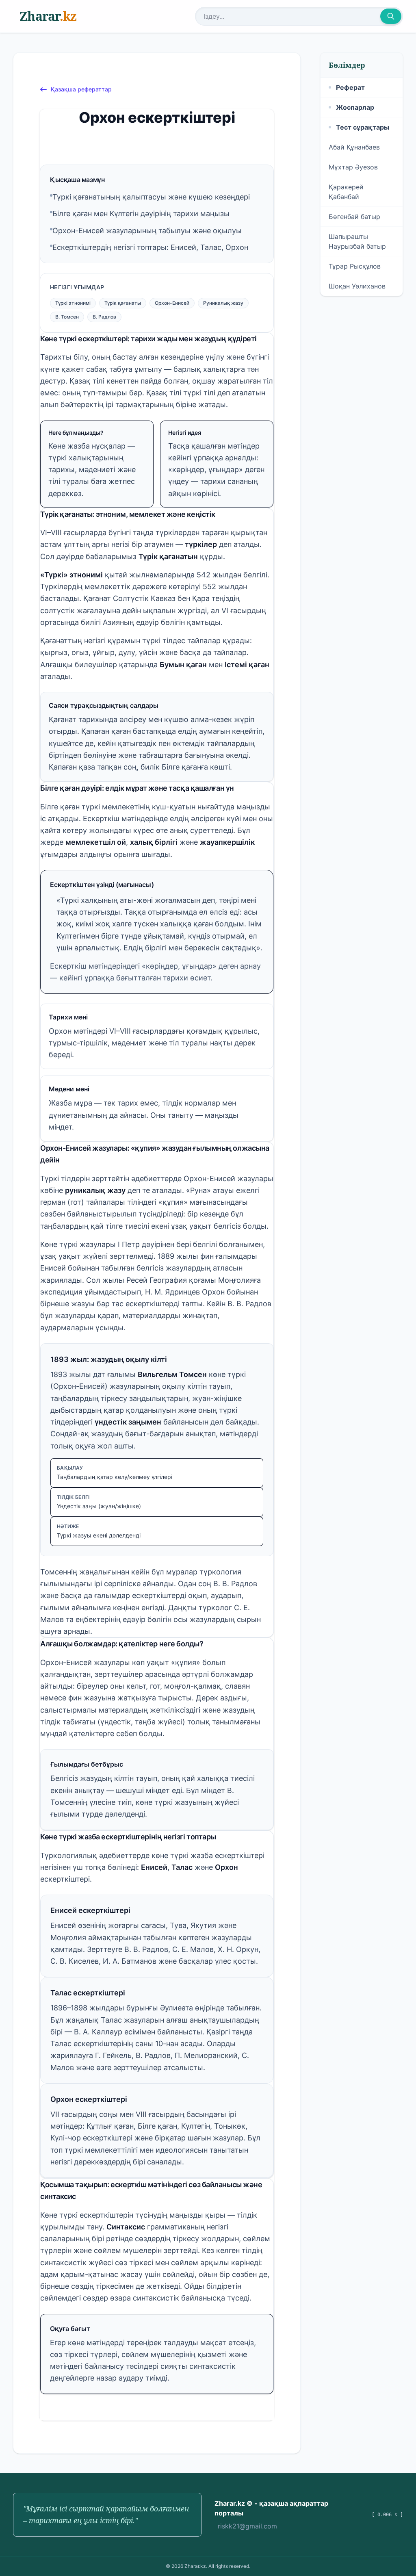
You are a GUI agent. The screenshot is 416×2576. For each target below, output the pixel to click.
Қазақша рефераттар (81, 89)
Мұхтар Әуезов (353, 167)
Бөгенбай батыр (354, 217)
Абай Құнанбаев (354, 147)
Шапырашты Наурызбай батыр (357, 241)
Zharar (48, 16)
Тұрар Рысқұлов (355, 266)
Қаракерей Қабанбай (346, 192)
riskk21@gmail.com (247, 2526)
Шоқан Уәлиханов (357, 286)
